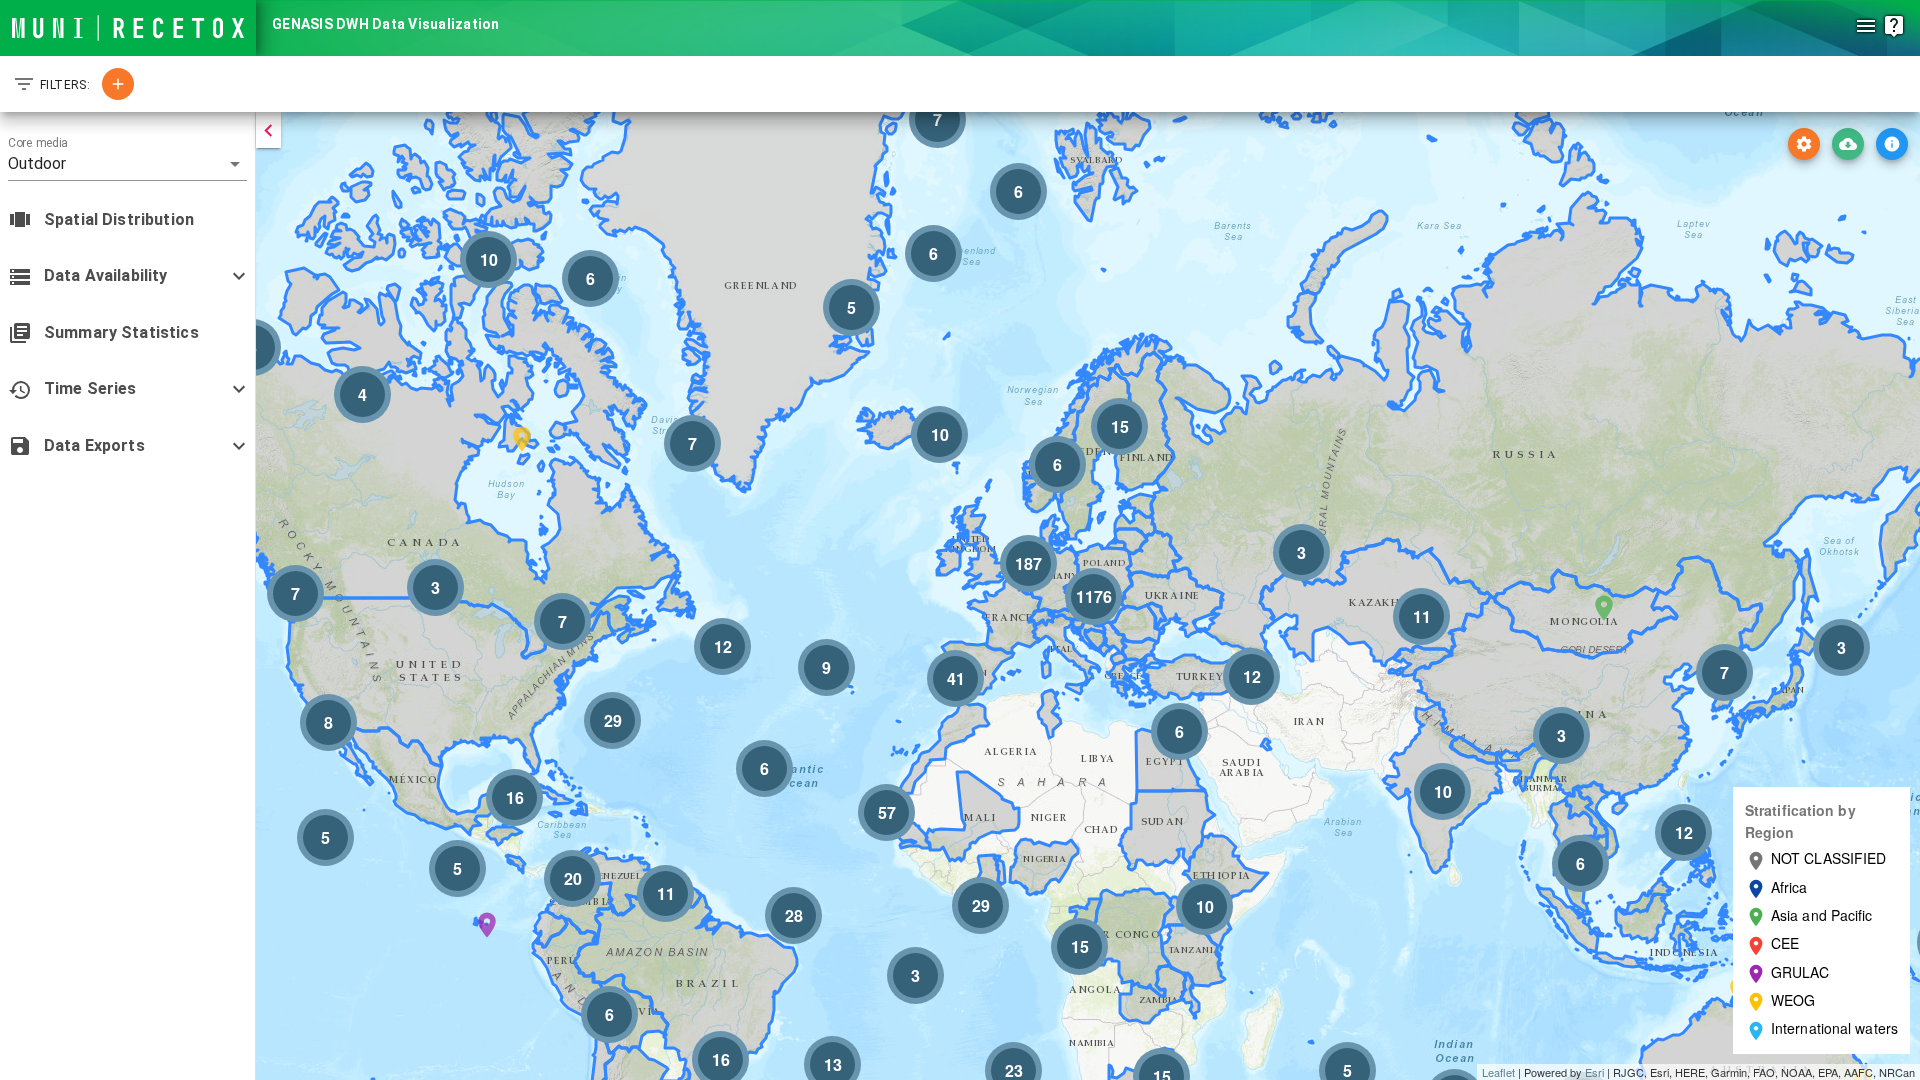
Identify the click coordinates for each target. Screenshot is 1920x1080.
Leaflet (1498, 1072)
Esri (1594, 1072)
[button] (127, 164)
